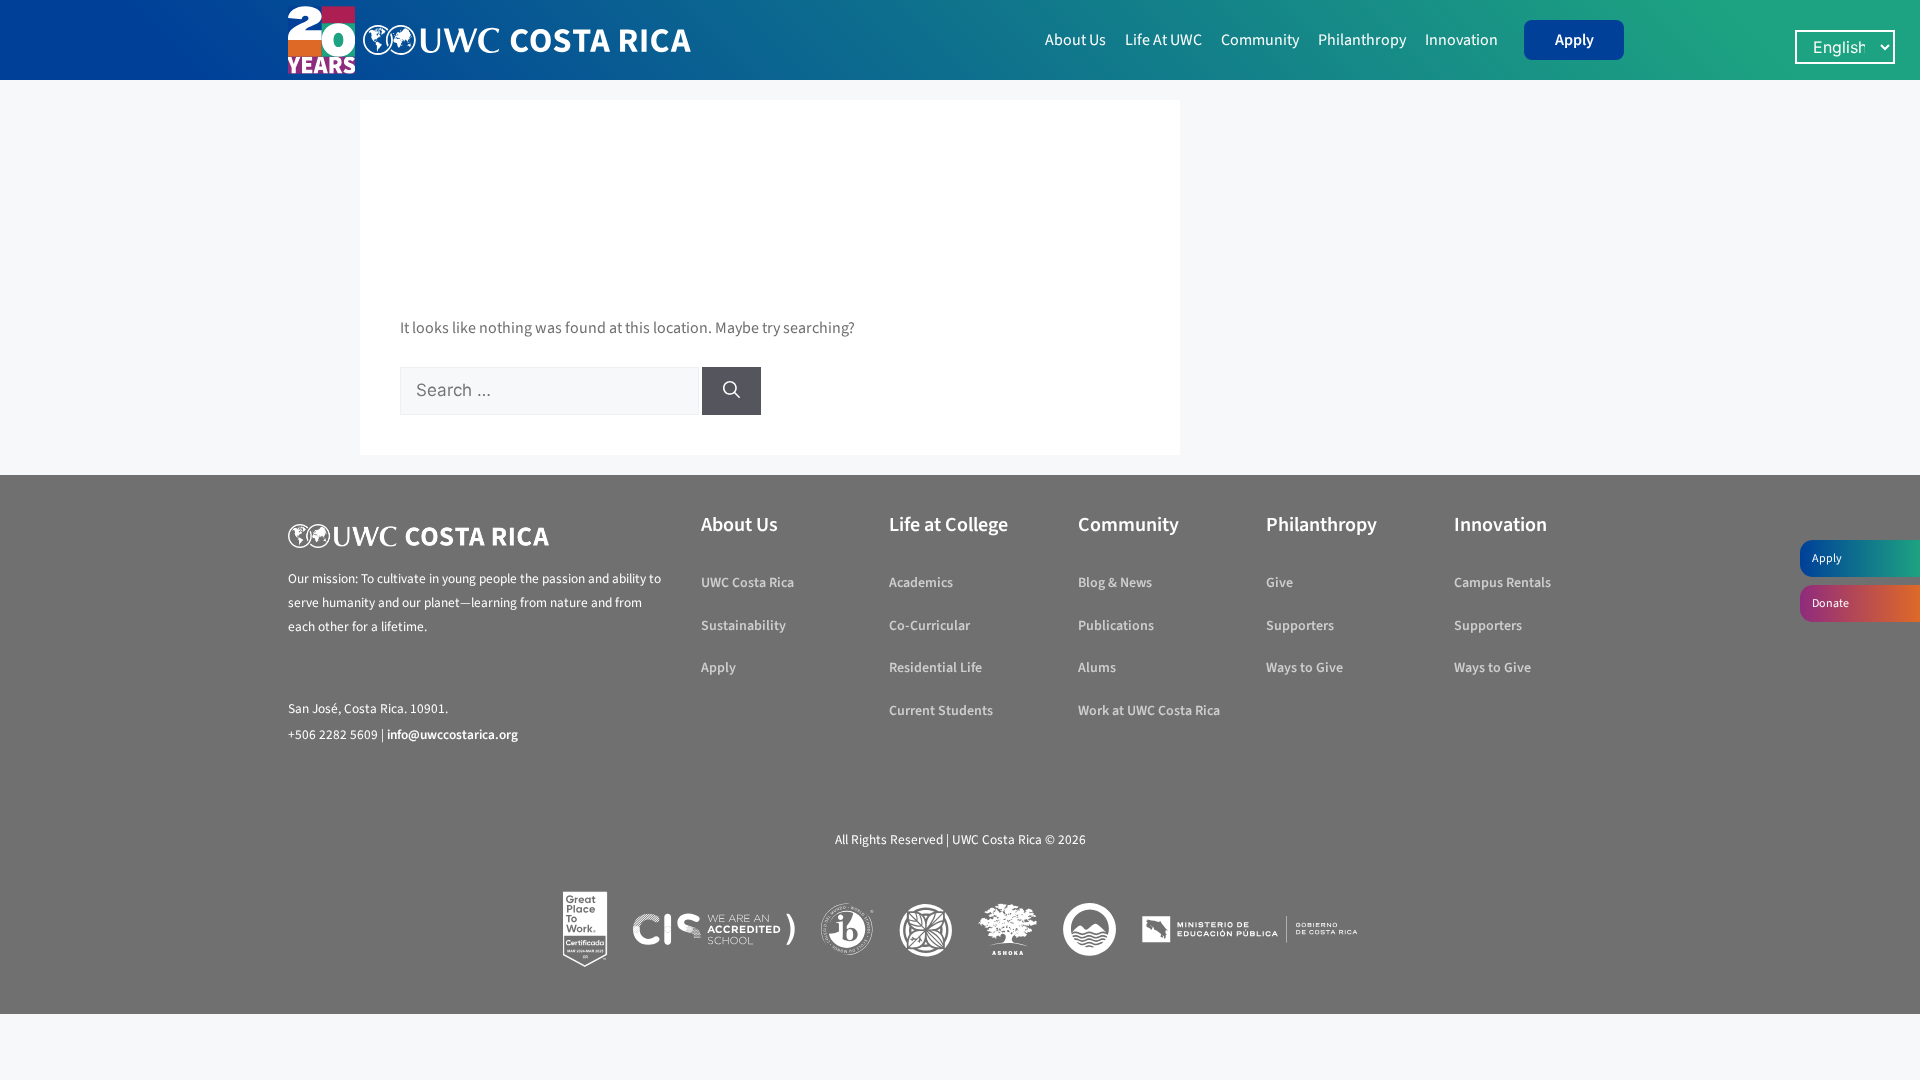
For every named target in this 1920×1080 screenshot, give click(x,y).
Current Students (941, 711)
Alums (1097, 668)
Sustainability (743, 626)
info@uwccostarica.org (452, 734)
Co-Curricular (929, 626)
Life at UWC (1163, 40)
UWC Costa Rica (747, 583)
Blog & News (1115, 583)
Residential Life (935, 668)
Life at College (948, 525)
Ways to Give (1304, 668)
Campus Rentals (1502, 583)
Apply (1574, 40)
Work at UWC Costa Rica (1149, 711)
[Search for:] (551, 391)
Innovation (1461, 40)
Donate (1830, 603)
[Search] (731, 391)
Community (1260, 40)
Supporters (1300, 626)
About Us (1075, 40)
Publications (1116, 626)
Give (1279, 583)
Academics (921, 583)
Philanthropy (1362, 40)
